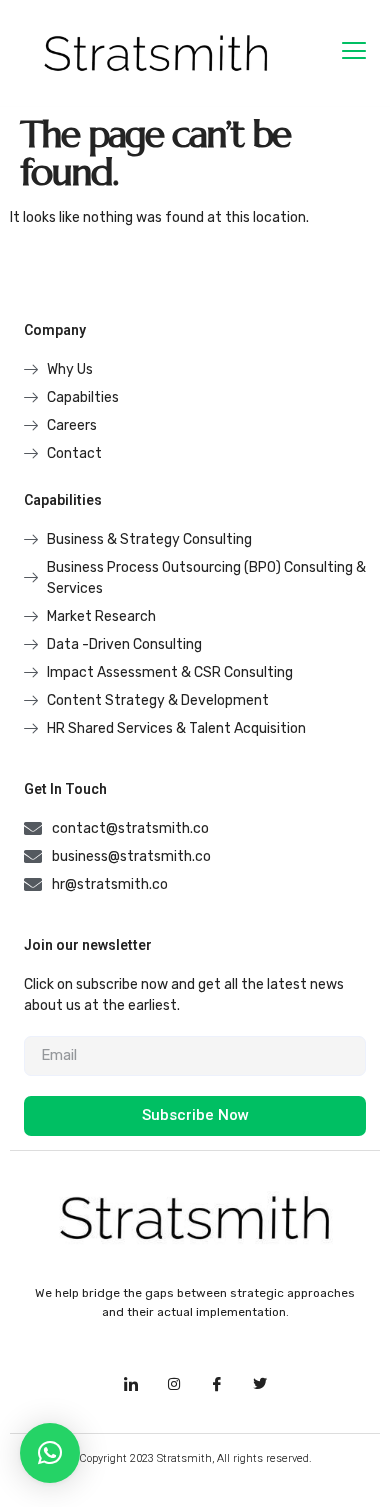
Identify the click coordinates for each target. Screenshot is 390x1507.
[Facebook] (217, 1385)
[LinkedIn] (131, 1385)
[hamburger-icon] (353, 53)
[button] (50, 1453)
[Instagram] (174, 1385)
